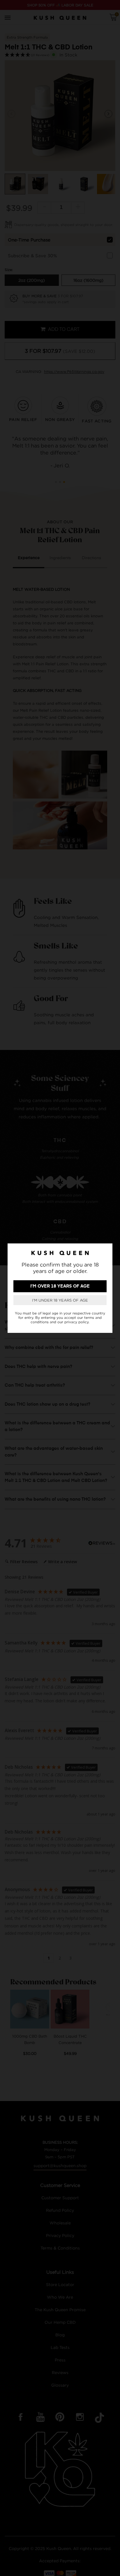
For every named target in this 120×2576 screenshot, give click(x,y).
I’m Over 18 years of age (60, 1286)
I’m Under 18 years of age (60, 1300)
